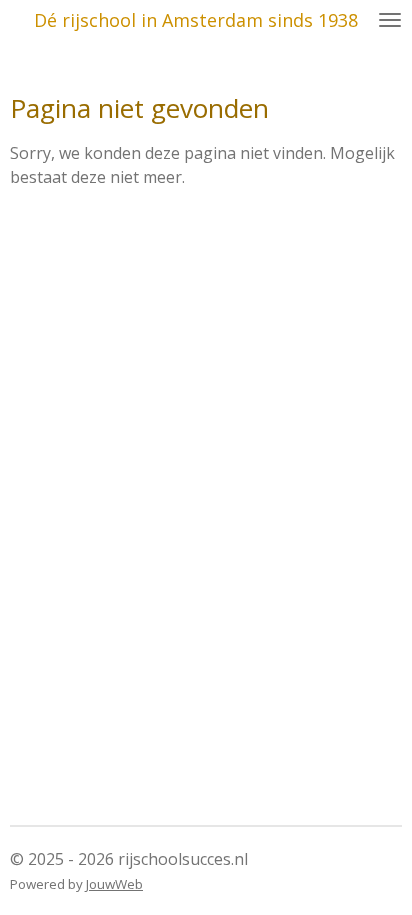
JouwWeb (114, 884)
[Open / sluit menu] (390, 20)
